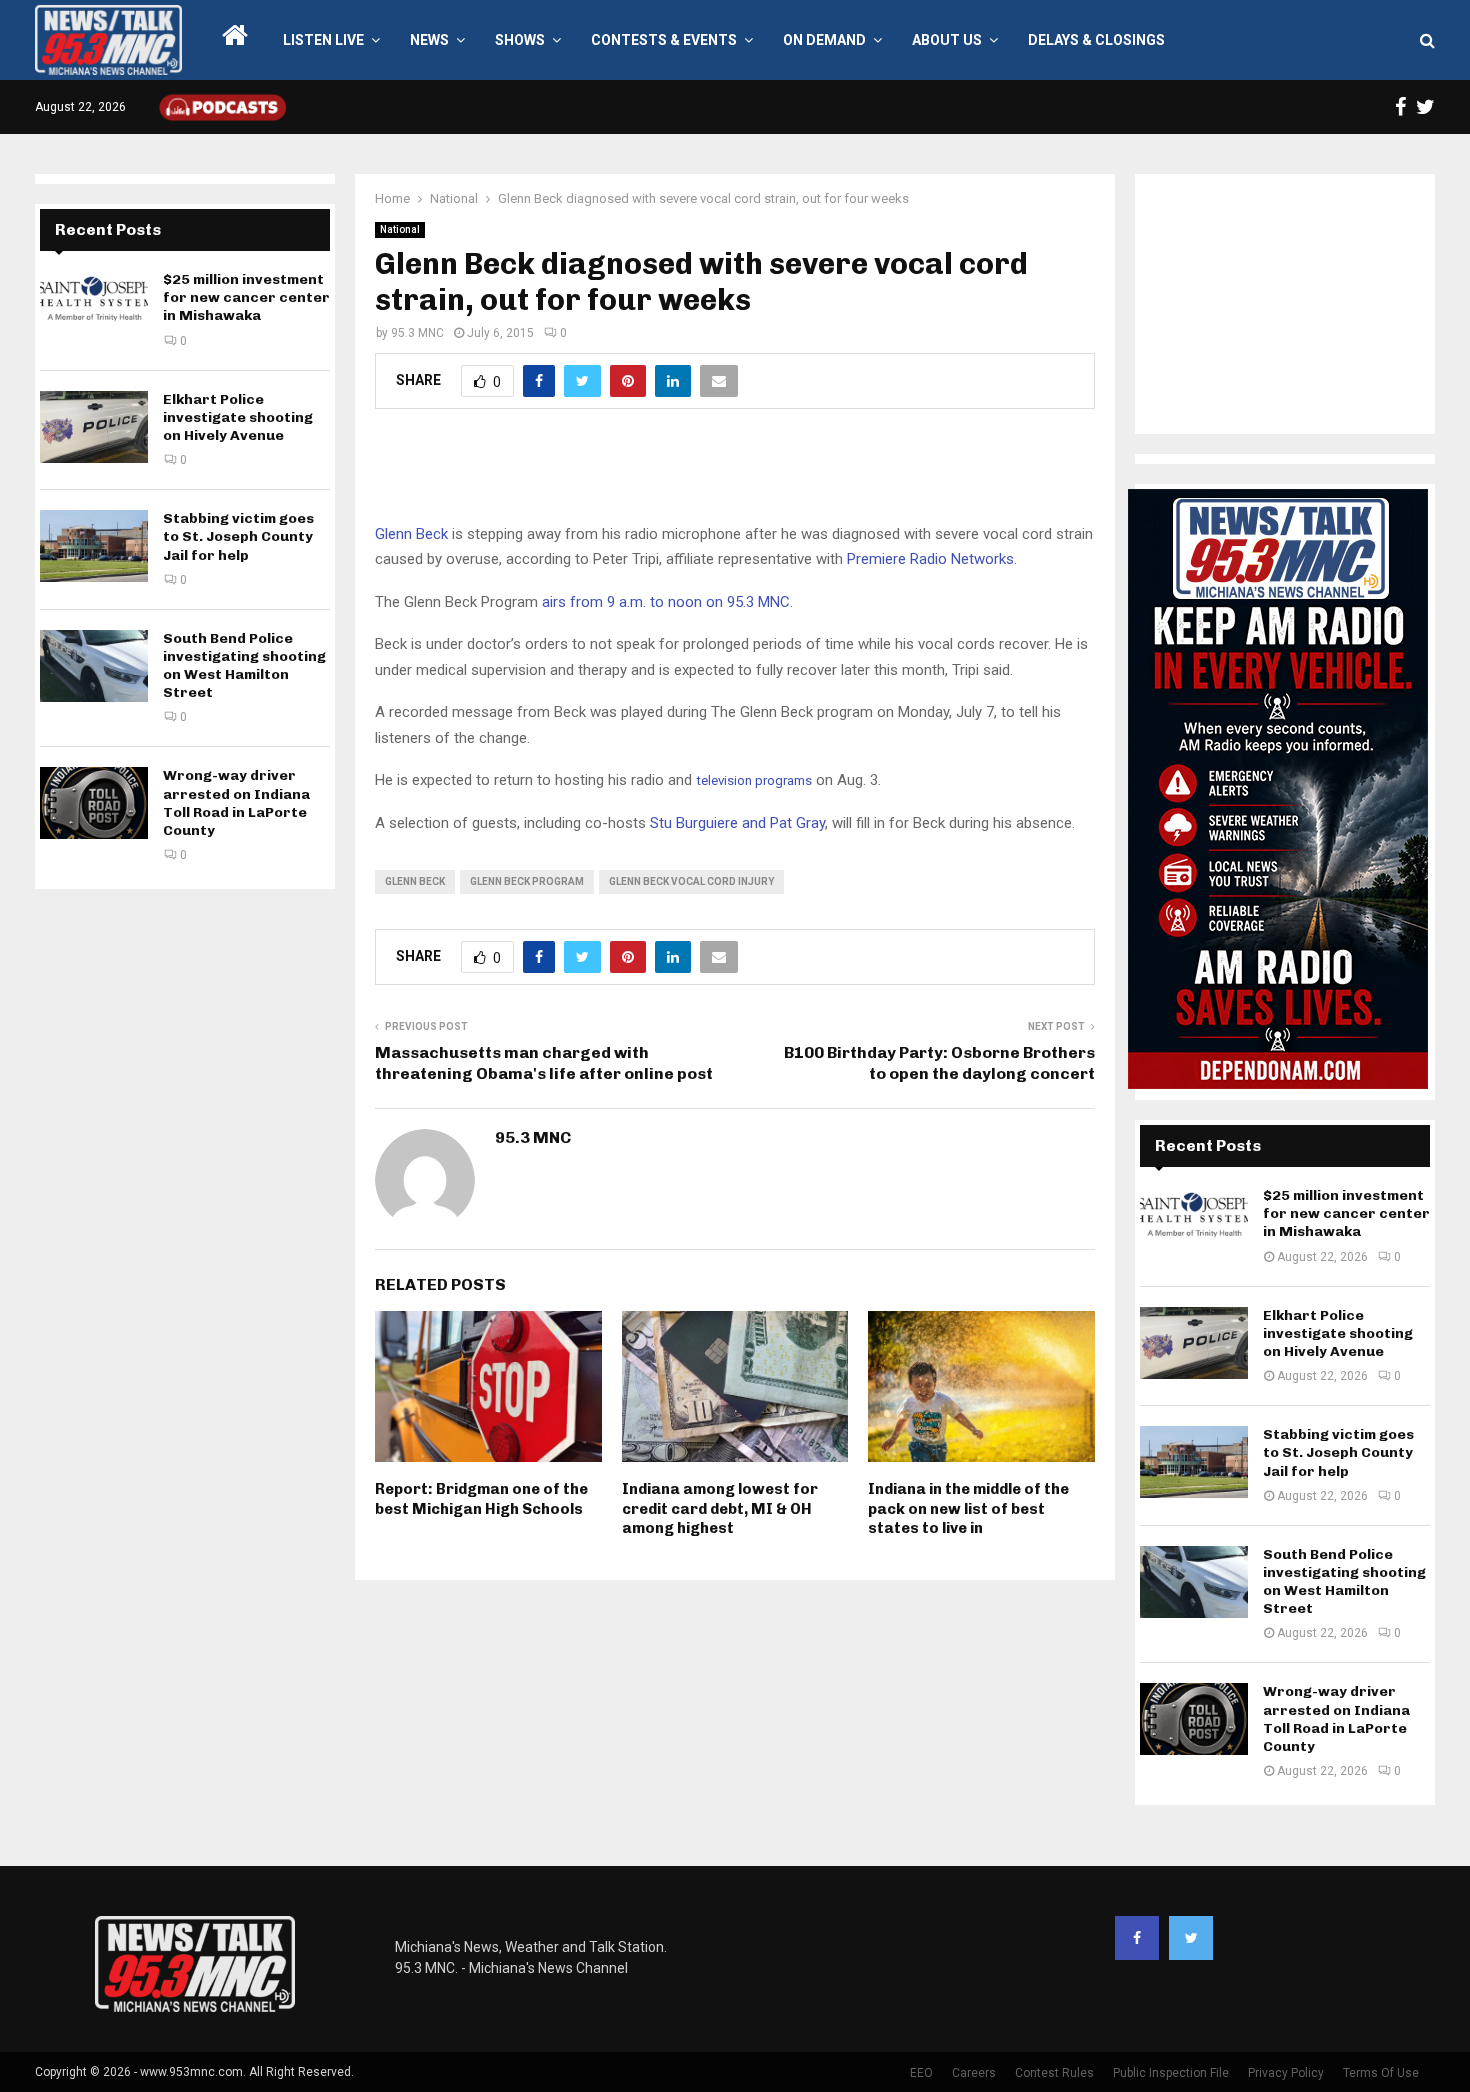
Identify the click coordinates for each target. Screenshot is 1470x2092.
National (400, 229)
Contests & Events (664, 40)
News (429, 40)
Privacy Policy (1286, 2073)
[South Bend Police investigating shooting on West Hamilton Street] (94, 666)
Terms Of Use (1381, 2073)
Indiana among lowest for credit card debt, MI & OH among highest (720, 1508)
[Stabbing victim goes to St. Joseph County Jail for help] (94, 546)
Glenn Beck (411, 534)
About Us (947, 40)
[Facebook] (1137, 1938)
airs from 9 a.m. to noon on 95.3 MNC (666, 602)
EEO (921, 2073)
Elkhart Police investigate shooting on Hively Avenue (238, 417)
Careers (974, 2073)
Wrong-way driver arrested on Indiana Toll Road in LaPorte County (236, 803)
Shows (520, 40)
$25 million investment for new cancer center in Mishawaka (246, 297)
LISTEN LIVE (323, 40)
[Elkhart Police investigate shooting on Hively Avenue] (94, 427)
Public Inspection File (1171, 2073)
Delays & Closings (1096, 40)
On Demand (824, 40)
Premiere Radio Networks (930, 559)
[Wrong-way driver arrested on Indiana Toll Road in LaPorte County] (94, 803)
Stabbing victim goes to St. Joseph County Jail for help (238, 536)
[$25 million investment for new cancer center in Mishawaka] (94, 307)
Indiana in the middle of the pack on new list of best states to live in (968, 1508)
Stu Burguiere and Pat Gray (737, 823)
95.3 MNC (417, 333)
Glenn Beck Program (527, 881)
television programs (754, 780)
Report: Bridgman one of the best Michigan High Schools (481, 1499)
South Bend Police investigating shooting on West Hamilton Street (244, 666)
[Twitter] (1191, 1938)
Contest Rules (1054, 2073)
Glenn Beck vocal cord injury (691, 881)
